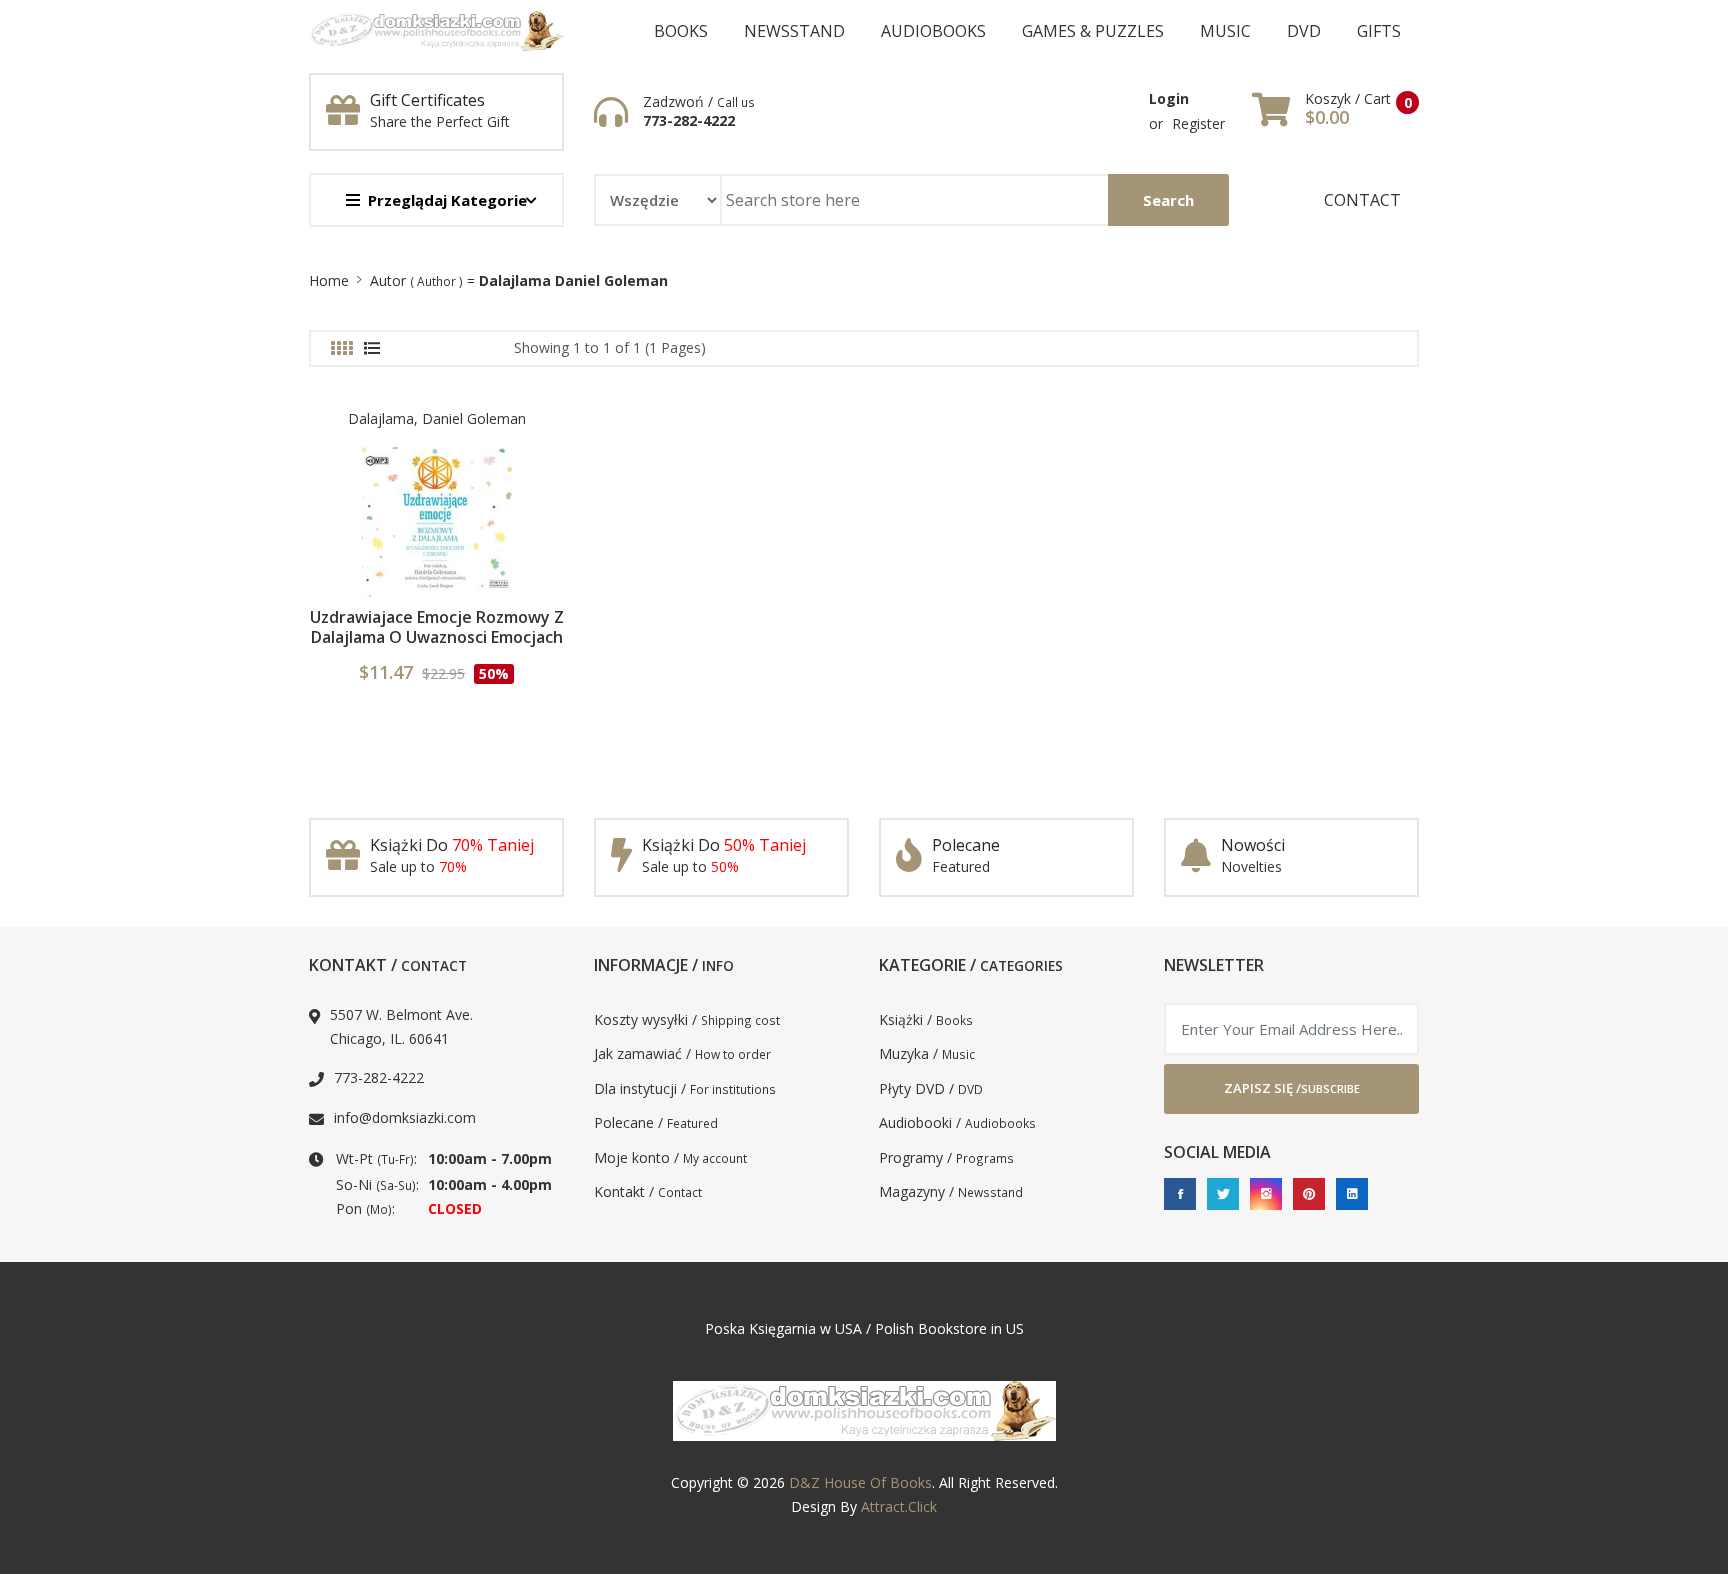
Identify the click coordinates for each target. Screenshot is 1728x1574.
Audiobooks (933, 31)
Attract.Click (899, 1506)
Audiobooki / (957, 1122)
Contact (1362, 200)
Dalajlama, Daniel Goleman (437, 418)
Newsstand (794, 31)
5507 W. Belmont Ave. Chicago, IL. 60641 (401, 1027)
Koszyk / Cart (1348, 99)
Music (1225, 31)
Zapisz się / (1292, 1088)
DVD (1304, 31)
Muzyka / (927, 1053)
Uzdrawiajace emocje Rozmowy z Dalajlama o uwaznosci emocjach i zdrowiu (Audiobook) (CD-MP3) (437, 637)
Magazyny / (951, 1191)
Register (1198, 123)
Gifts (1379, 31)
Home (329, 280)
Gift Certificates (427, 100)
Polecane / (656, 1122)
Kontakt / (648, 1191)
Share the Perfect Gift (440, 121)
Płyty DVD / (931, 1088)
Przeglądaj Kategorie (447, 200)
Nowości (1253, 845)
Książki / (926, 1019)
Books (681, 31)
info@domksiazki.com (405, 1117)
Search (1168, 200)
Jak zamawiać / (682, 1053)
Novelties (1251, 866)
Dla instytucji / (685, 1088)
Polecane (966, 845)
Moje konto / (670, 1157)
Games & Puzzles (1093, 31)
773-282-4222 (689, 121)
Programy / (946, 1157)
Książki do (452, 845)
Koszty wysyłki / (687, 1019)
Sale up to (418, 866)
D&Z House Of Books (860, 1482)
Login (1169, 98)
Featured (961, 866)
